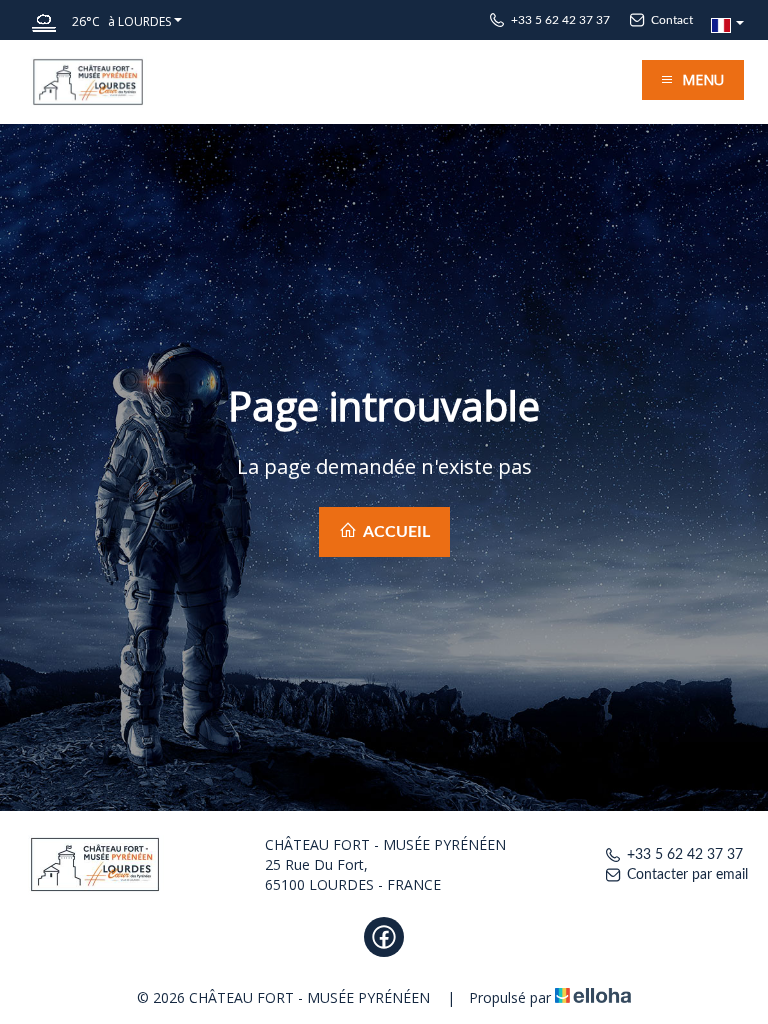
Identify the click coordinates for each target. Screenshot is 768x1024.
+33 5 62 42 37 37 (685, 855)
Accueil (395, 532)
